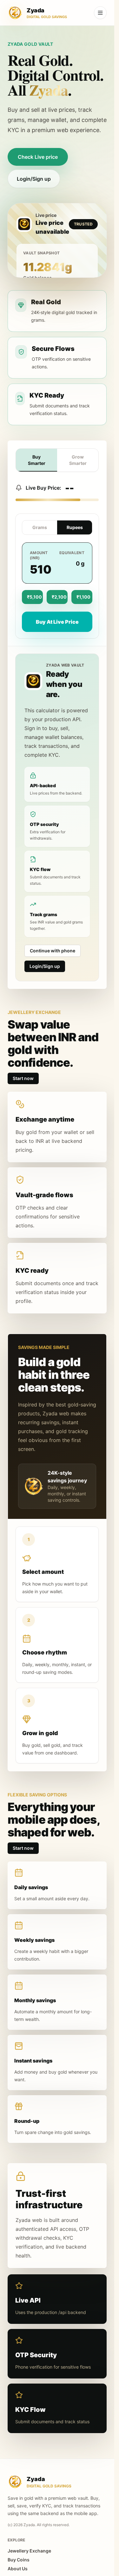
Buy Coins (19, 2560)
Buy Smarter (37, 460)
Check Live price (38, 157)
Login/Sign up (34, 179)
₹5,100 (34, 597)
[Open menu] (100, 13)
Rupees (75, 527)
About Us (18, 2569)
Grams (40, 527)
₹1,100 (83, 597)
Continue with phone (53, 951)
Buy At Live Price (57, 622)
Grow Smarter (78, 460)
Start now (23, 1078)
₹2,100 (59, 597)
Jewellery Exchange (29, 2551)
